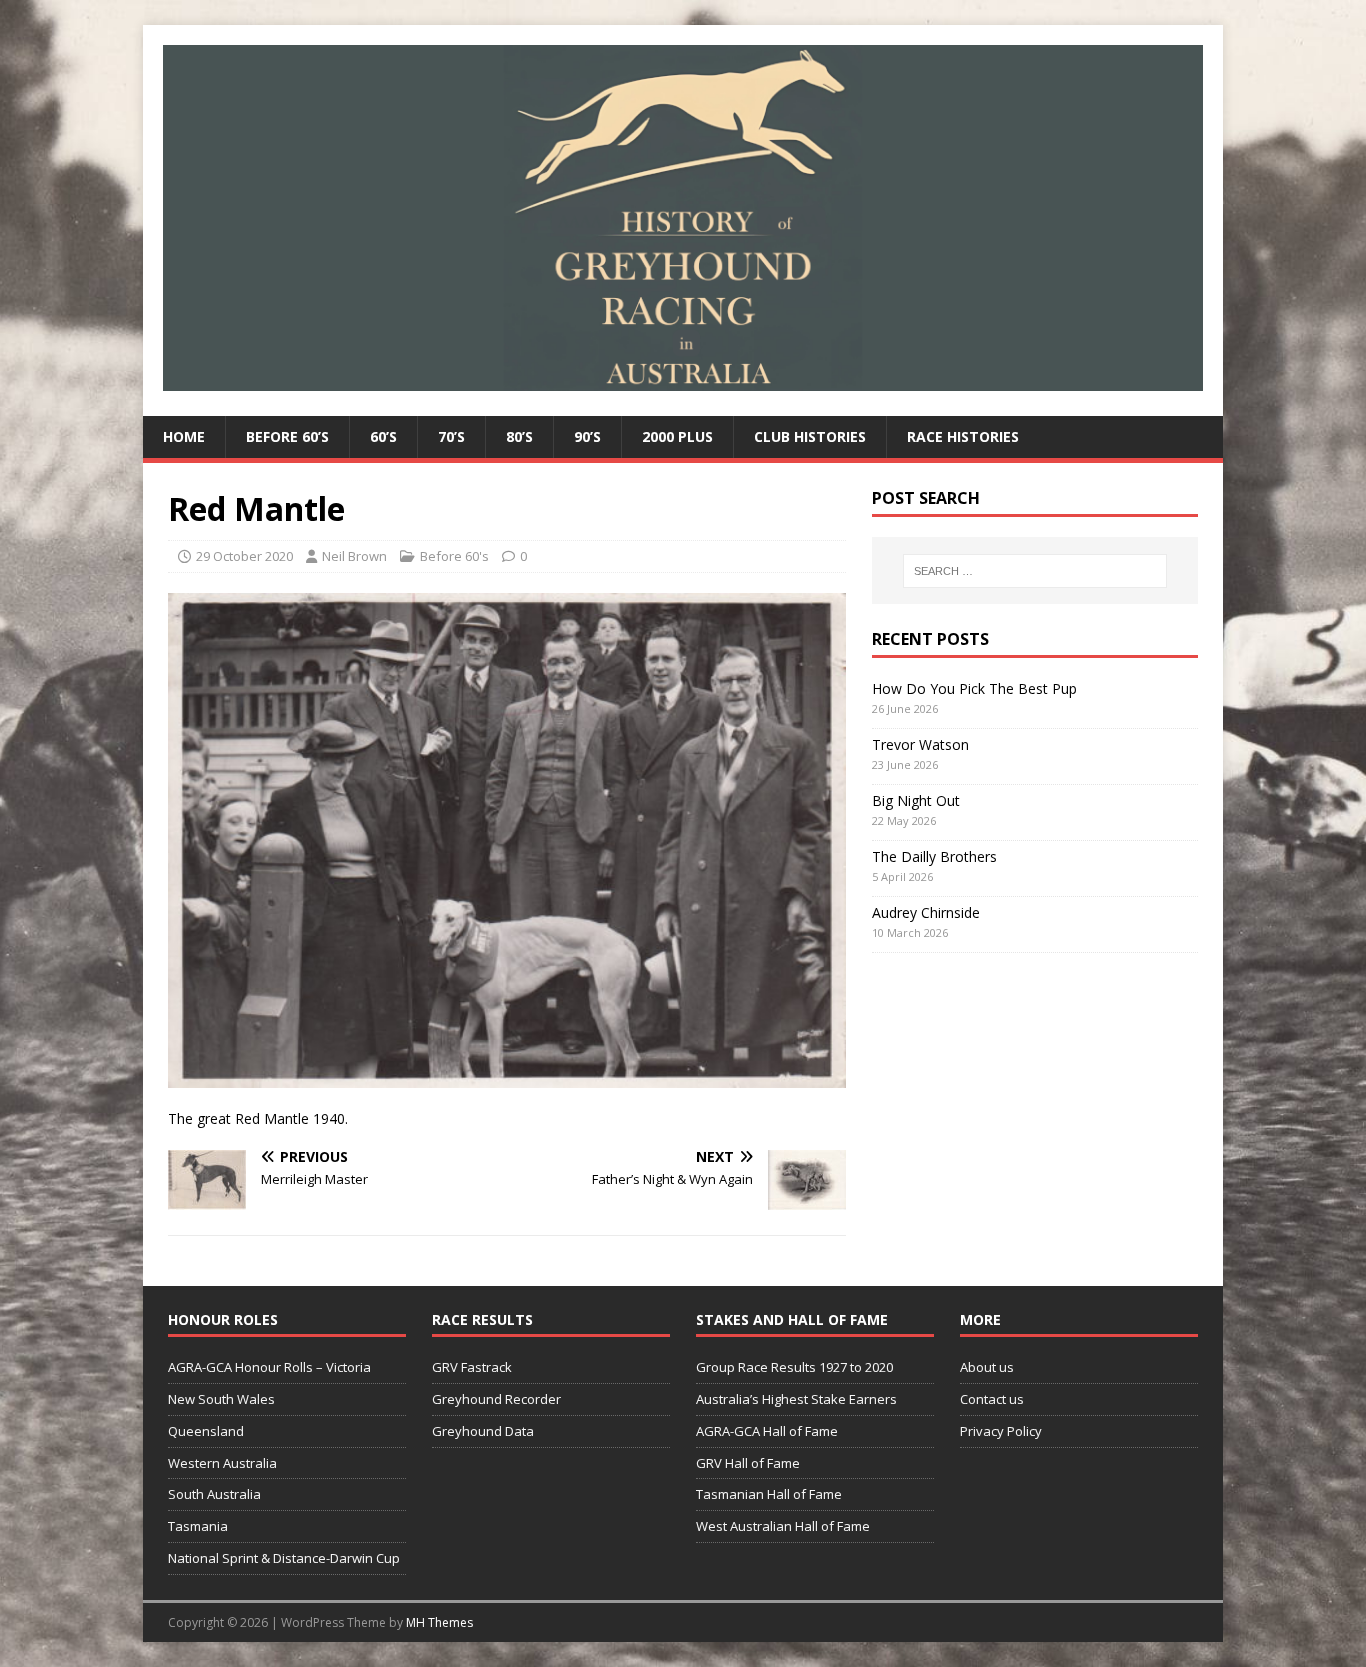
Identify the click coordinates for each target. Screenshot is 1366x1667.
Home (184, 436)
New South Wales (221, 1399)
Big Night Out (916, 800)
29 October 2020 (244, 556)
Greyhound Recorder (496, 1399)
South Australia (214, 1494)
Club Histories (810, 436)
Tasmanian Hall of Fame (769, 1494)
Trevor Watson (920, 744)
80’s (519, 436)
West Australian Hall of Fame (783, 1526)
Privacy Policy (1001, 1431)
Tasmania (198, 1526)
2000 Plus (677, 436)
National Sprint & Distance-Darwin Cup (284, 1558)
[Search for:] (1035, 571)
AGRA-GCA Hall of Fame (767, 1431)
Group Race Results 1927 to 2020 (794, 1367)
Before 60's (454, 556)
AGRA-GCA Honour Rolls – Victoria (269, 1367)
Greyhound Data (483, 1431)
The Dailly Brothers (934, 856)
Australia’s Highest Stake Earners (796, 1399)
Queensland (206, 1431)
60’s (383, 436)
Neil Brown (354, 556)
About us (987, 1367)
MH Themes (439, 1622)
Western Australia (222, 1463)
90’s (587, 436)
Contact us (992, 1399)
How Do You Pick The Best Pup (974, 688)
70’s (451, 436)
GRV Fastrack (472, 1367)
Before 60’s (287, 436)
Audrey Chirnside (926, 912)
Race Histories (963, 436)
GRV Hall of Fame (748, 1463)
